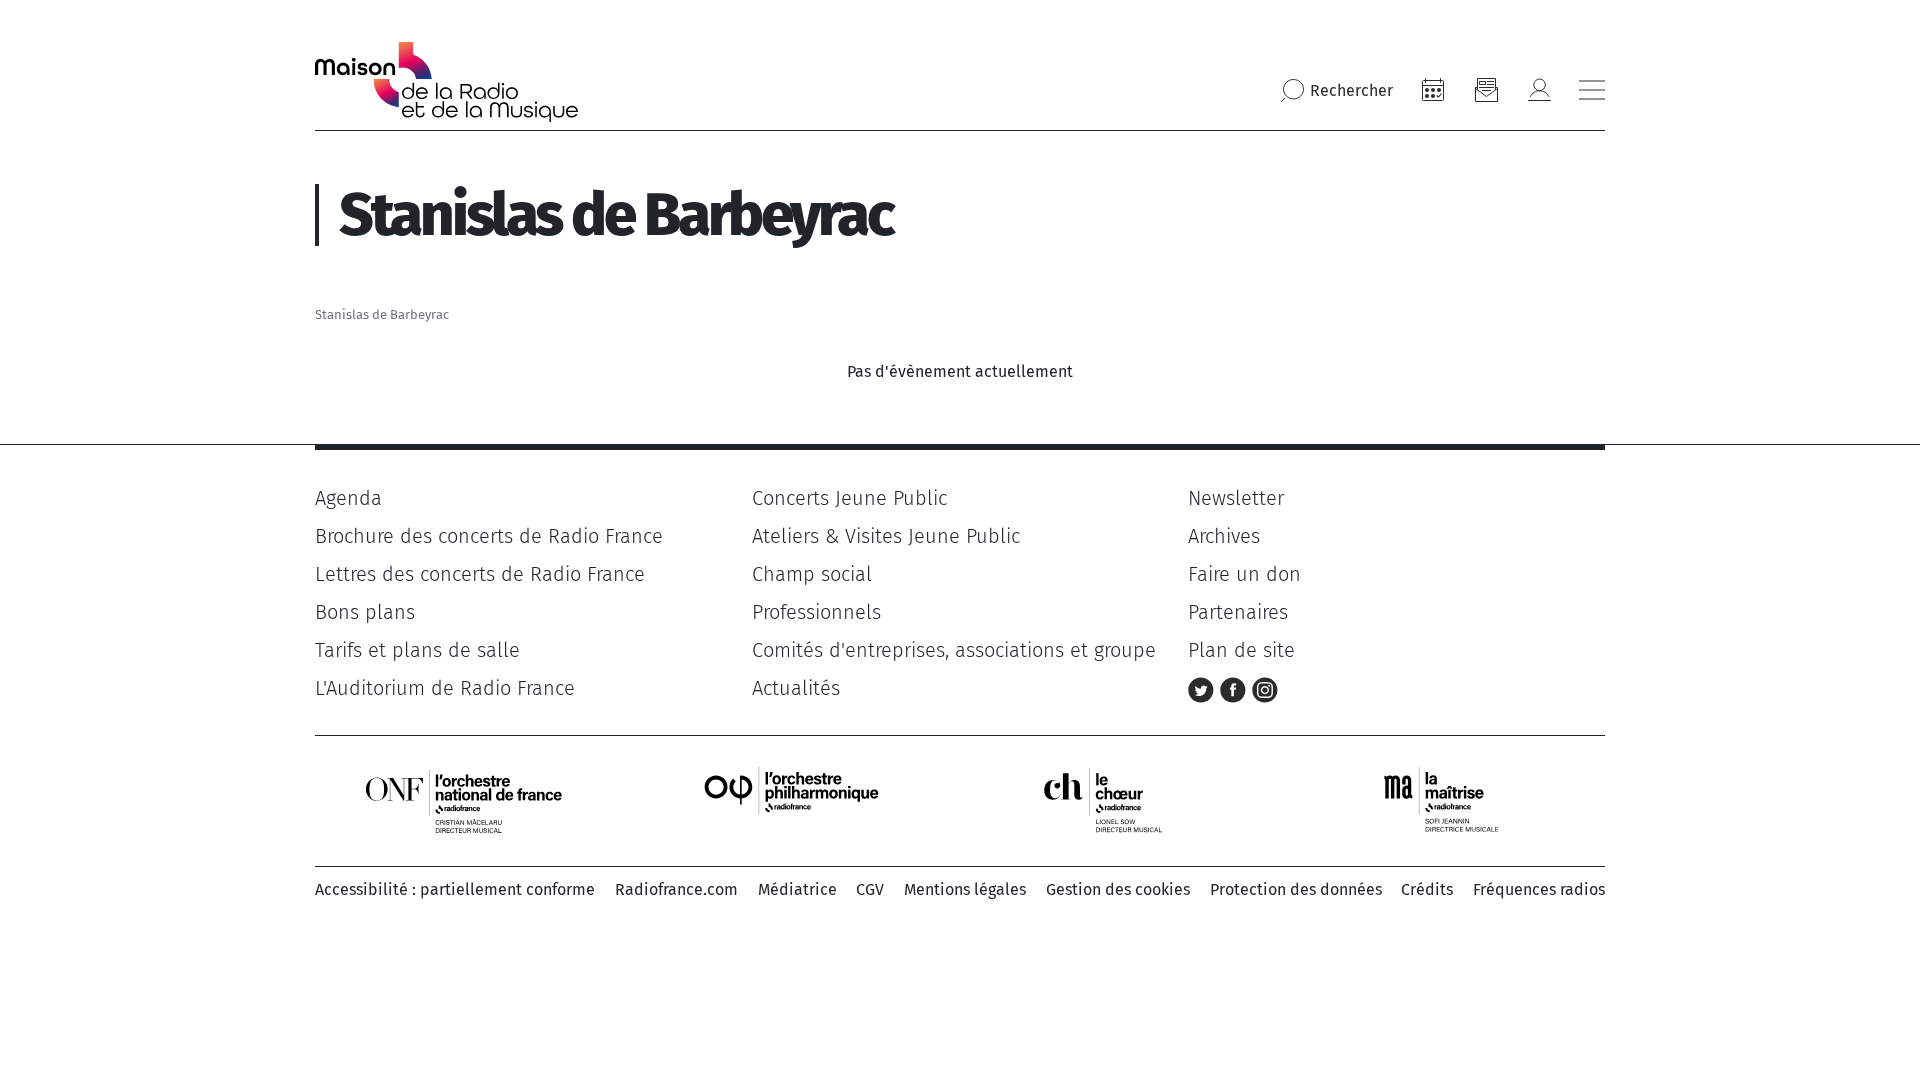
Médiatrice (797, 889)
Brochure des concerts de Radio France (489, 536)
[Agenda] (1433, 90)
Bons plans (365, 612)
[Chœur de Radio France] (1124, 799)
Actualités (796, 688)
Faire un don (1244, 574)
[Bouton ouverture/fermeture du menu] (1592, 90)
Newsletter (1236, 498)
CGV (870, 889)
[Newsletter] (1486, 90)
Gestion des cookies (1118, 889)
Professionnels (816, 612)
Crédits (1427, 889)
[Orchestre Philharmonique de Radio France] (794, 799)
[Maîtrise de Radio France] (1454, 799)
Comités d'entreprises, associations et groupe (954, 650)
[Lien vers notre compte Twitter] (1204, 688)
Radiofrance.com (676, 889)
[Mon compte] (1539, 90)
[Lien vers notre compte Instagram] (1265, 688)
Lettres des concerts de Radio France (480, 574)
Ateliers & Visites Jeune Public (886, 536)
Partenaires (1238, 612)
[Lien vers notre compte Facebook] (1236, 688)
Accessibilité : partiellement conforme (455, 889)
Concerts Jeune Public (849, 498)
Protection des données (1296, 889)
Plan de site (1241, 650)
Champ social (812, 574)
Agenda (348, 498)
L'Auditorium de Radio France (445, 688)
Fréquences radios (1539, 889)
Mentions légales (965, 889)
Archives (1224, 536)
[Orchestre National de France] (464, 799)
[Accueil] (446, 82)
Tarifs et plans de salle (417, 650)
